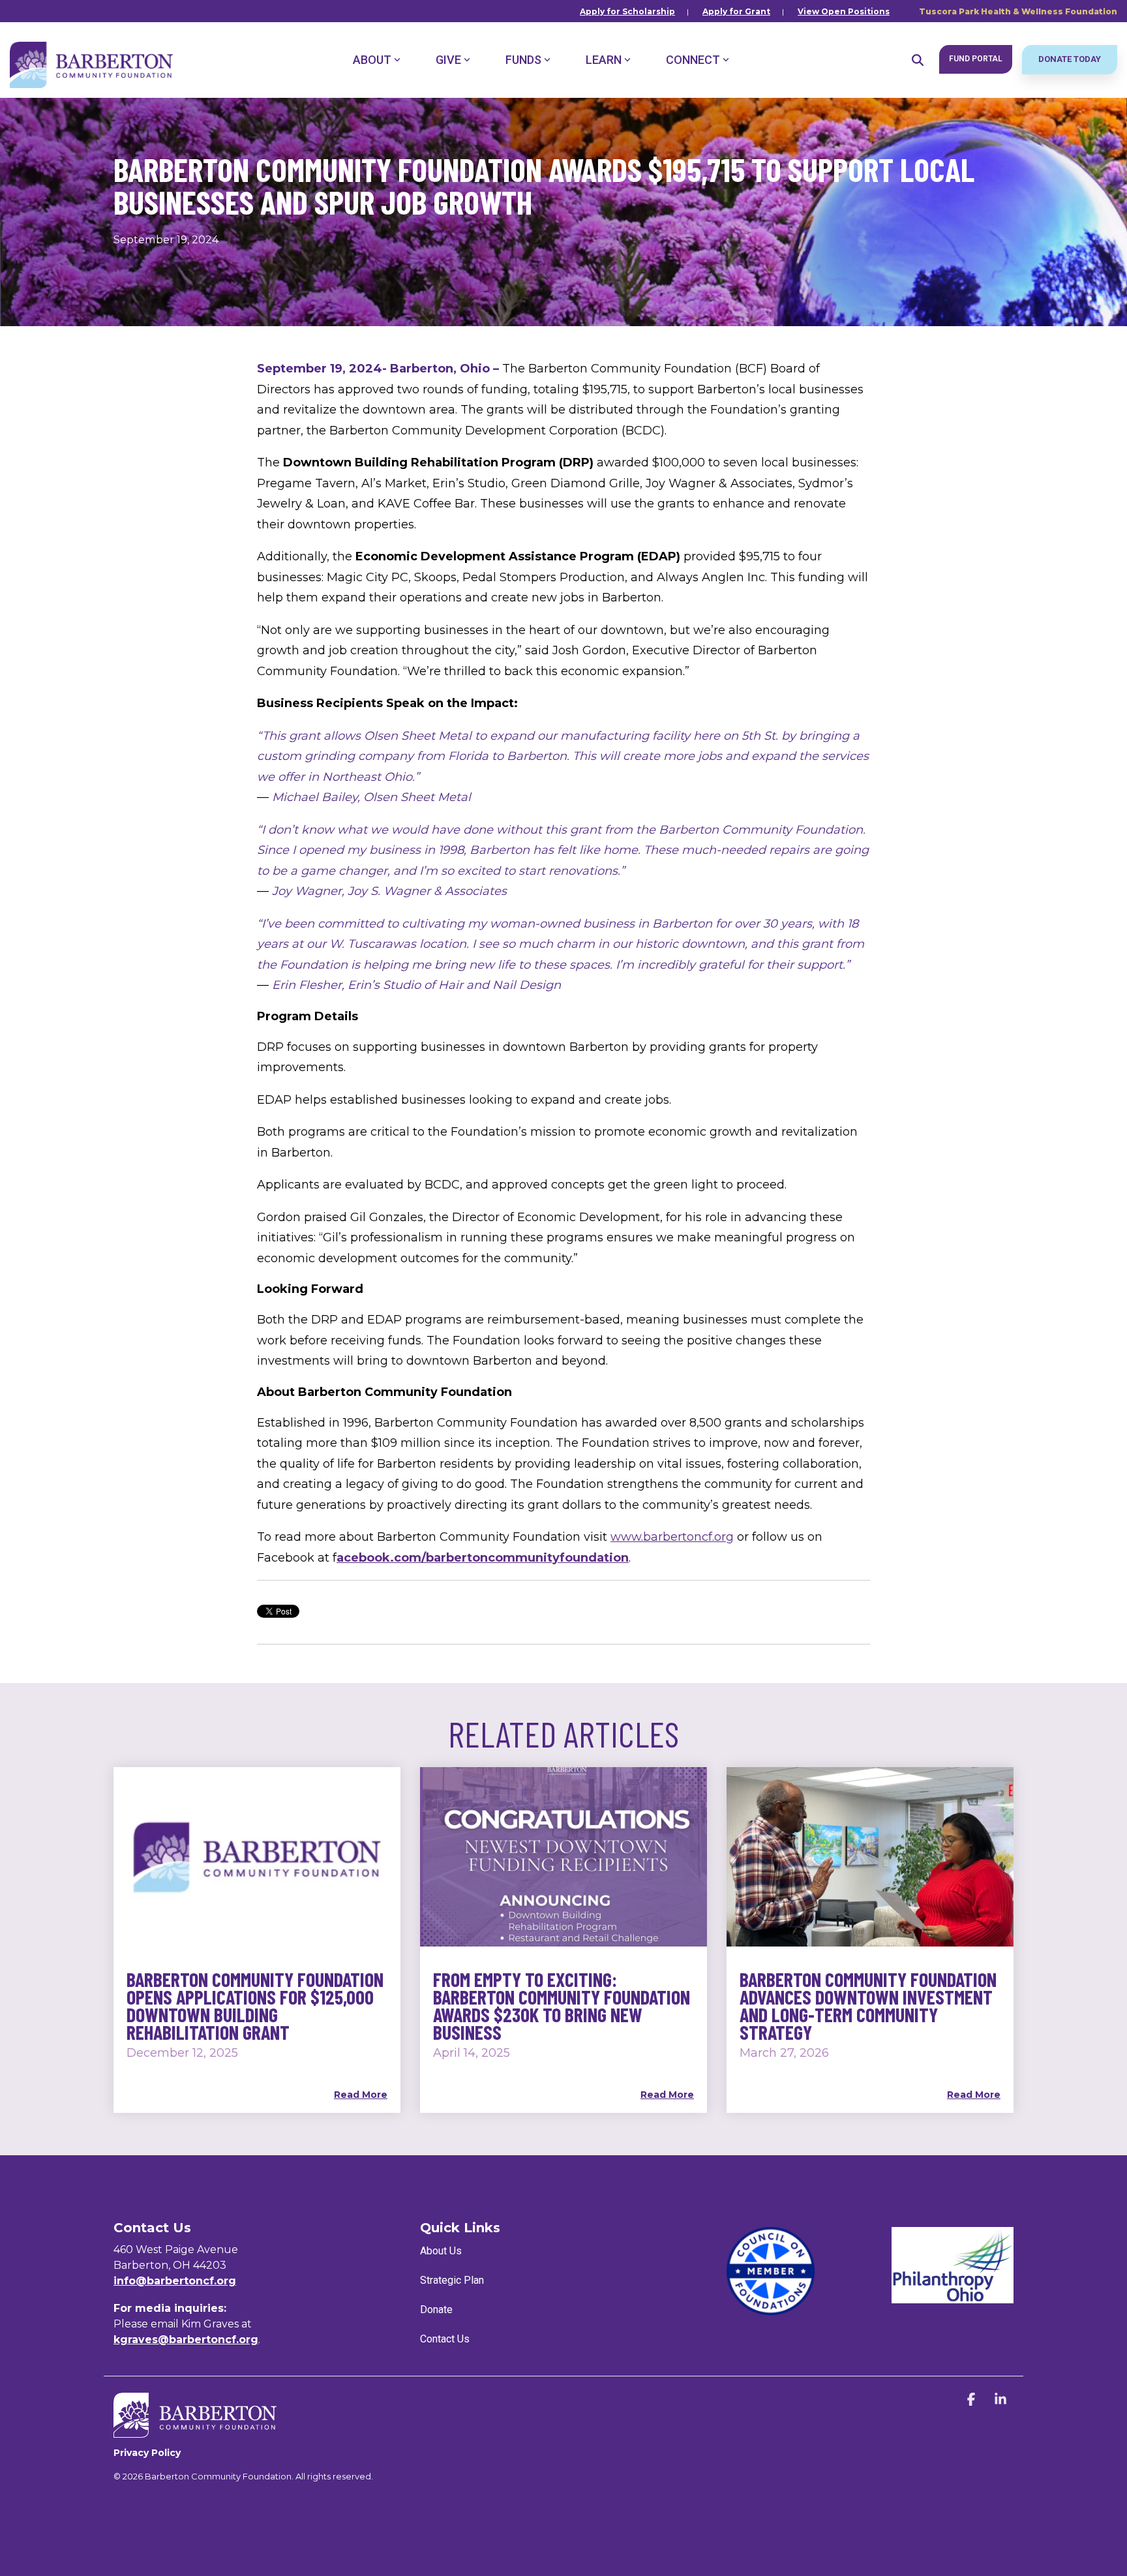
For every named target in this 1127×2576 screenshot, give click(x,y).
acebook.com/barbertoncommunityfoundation (483, 1558)
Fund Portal (976, 59)
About (372, 60)
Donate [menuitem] (436, 2310)
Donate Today (1070, 59)
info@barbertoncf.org (175, 2281)
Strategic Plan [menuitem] (452, 2280)
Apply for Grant (736, 11)
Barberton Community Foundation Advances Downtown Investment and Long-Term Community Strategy (868, 2006)
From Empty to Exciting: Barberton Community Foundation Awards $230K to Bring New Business (562, 2006)
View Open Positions (844, 11)
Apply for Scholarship (627, 11)
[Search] (918, 60)
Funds (523, 60)
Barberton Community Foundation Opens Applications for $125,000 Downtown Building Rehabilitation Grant (255, 2006)
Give (448, 60)
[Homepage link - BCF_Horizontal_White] (195, 2431)
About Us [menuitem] (441, 2251)
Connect (693, 60)
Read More (361, 2095)
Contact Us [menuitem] (445, 2339)
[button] (973, 2400)
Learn (604, 60)
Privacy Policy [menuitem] (147, 2453)
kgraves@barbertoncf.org (186, 2340)
